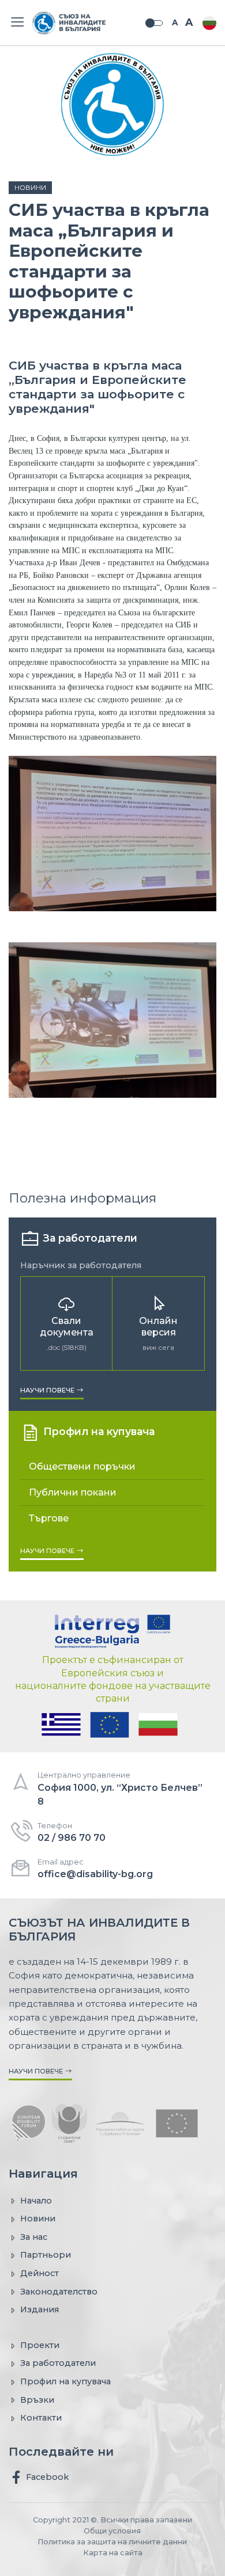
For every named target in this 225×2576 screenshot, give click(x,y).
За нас (34, 2237)
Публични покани (73, 1492)
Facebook (46, 2477)
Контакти (41, 2418)
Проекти (40, 2345)
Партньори (46, 2255)
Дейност (40, 2273)
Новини (30, 188)
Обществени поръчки (82, 1466)
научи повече (48, 1390)
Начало (36, 2201)
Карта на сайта (113, 2553)
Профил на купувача (65, 2381)
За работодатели (58, 2363)
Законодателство (59, 2292)
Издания (40, 2309)
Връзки (37, 2400)
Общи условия (112, 2531)
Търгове (49, 1518)
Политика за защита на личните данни (112, 2542)
